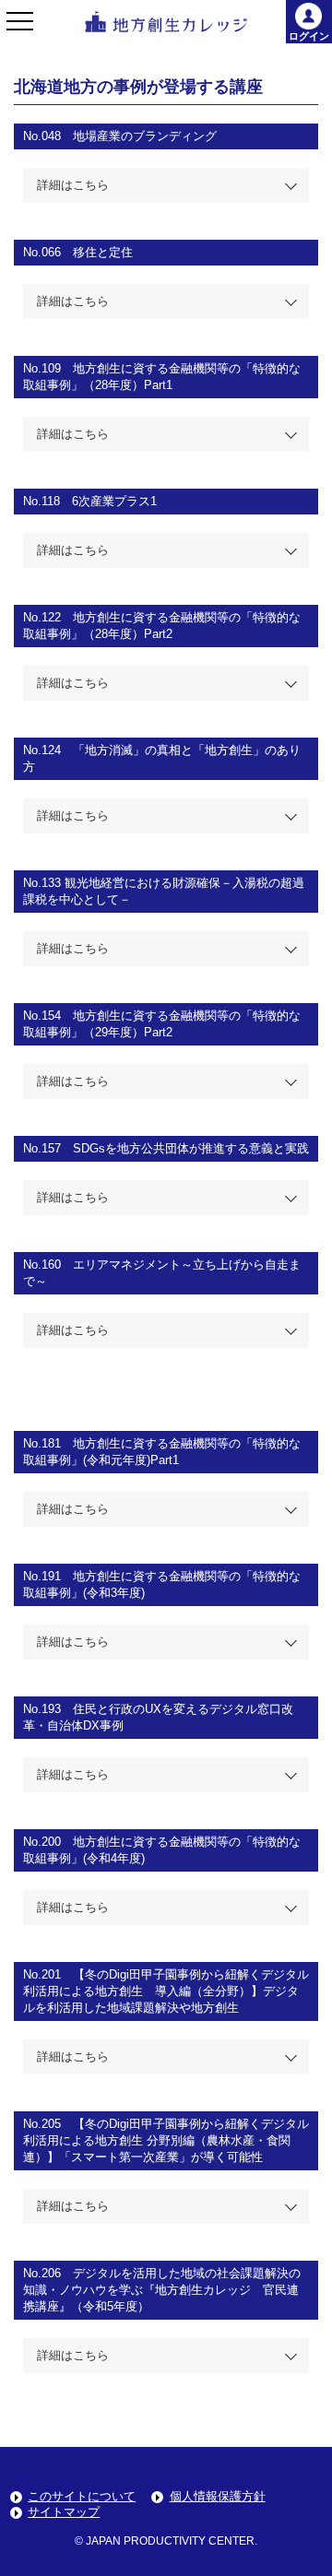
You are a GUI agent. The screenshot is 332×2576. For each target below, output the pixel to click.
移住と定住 (103, 252)
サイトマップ (64, 2512)
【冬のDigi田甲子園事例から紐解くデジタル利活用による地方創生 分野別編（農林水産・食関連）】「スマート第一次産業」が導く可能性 (166, 2140)
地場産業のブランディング (145, 136)
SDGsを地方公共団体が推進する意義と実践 (191, 1148)
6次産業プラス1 (114, 501)
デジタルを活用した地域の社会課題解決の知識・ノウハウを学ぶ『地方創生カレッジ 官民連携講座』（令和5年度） (162, 2290)
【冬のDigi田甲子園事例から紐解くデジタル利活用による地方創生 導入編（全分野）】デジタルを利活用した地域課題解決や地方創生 (166, 1991)
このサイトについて (82, 2496)
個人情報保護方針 (218, 2496)
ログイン (309, 36)
